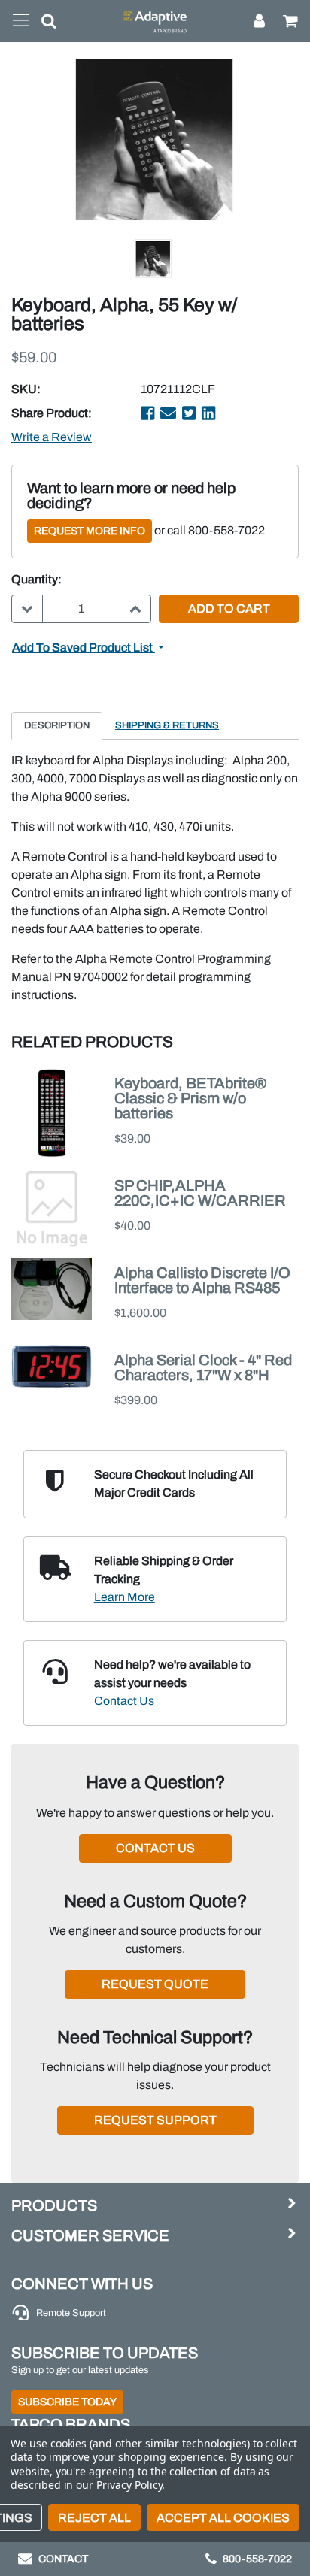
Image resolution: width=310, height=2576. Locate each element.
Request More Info (90, 531)
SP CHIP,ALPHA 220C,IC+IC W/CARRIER (200, 1193)
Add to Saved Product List (84, 648)
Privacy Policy (129, 2485)
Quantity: (36, 579)
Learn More (125, 1597)
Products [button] (54, 2205)
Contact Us (124, 1701)
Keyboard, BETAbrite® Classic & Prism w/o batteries (190, 1098)
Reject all (94, 2518)
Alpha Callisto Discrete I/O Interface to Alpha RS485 (202, 1280)
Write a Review (52, 437)
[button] (43, 24)
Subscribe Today (67, 2402)
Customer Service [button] (90, 2235)
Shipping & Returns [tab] (167, 725)
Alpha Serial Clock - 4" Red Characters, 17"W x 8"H (203, 1367)
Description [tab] (57, 725)
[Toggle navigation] (21, 21)
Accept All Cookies (223, 2518)
